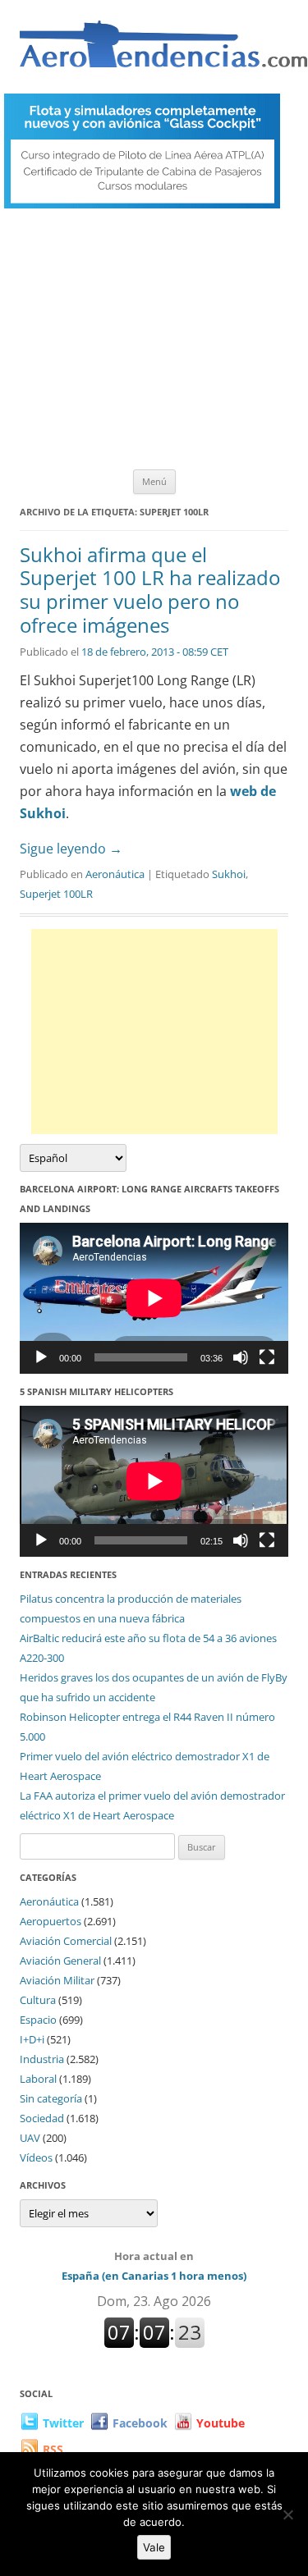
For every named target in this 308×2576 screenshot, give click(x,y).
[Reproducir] (41, 1357)
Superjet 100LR (56, 894)
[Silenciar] (241, 1357)
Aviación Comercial (66, 1941)
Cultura (38, 2000)
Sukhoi (229, 874)
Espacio (38, 2020)
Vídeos (36, 2157)
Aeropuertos (51, 1921)
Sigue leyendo (71, 849)
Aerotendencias (163, 51)
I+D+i (32, 2039)
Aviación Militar (57, 1980)
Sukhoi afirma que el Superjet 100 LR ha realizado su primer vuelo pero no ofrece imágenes (150, 590)
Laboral (38, 2079)
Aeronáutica (115, 874)
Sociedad (42, 2118)
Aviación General (60, 1961)
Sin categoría (51, 2098)
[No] (287, 2514)
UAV (30, 2138)
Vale (154, 2547)
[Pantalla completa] (267, 1357)
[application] (154, 1298)
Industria (42, 2059)
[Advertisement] (154, 343)
